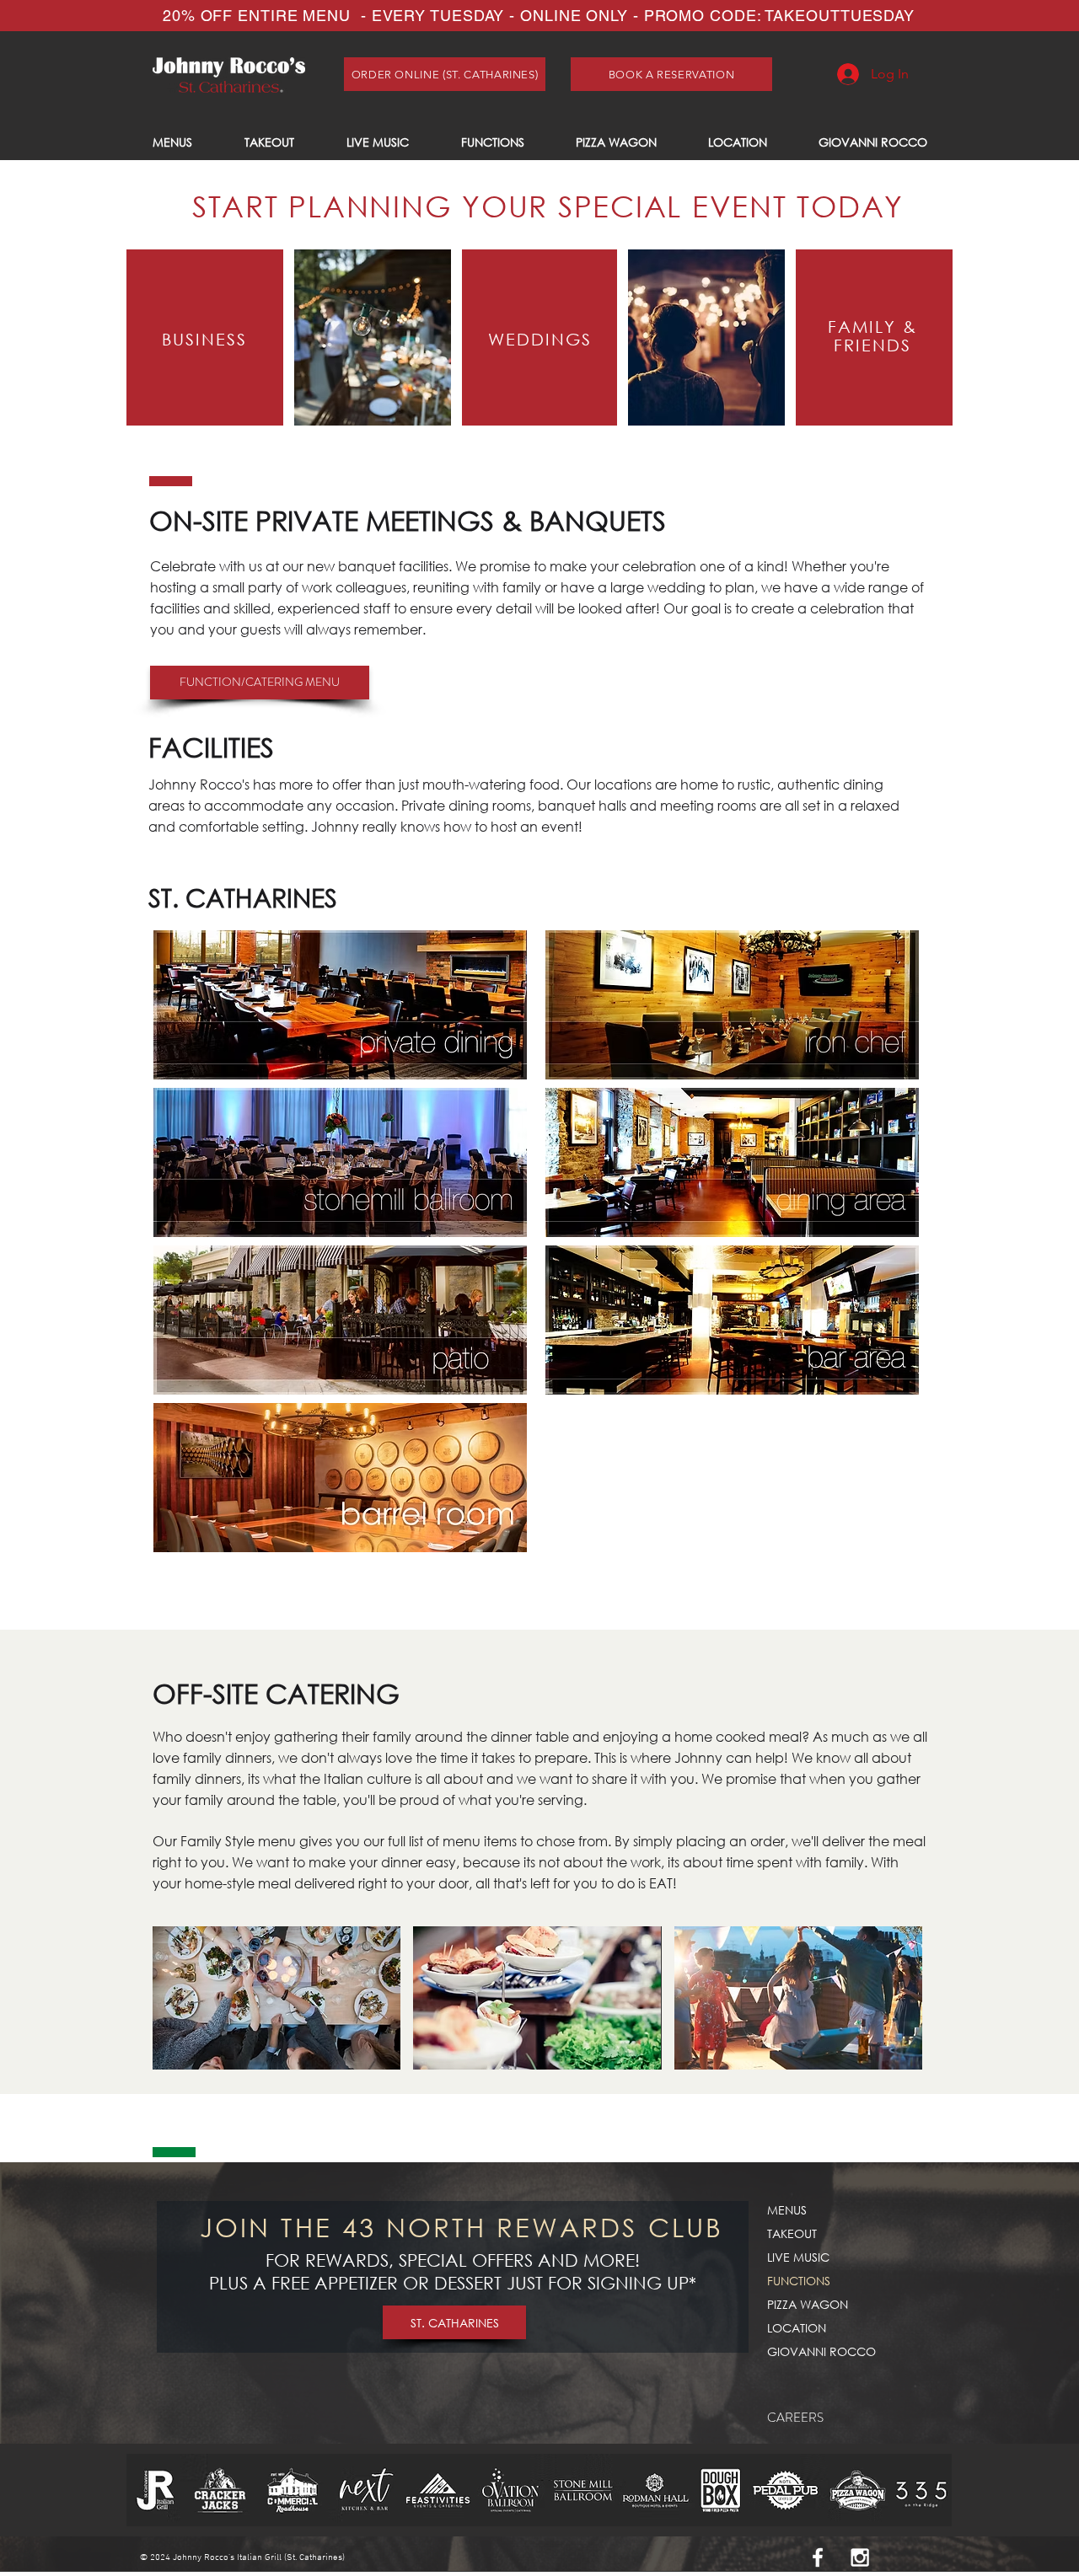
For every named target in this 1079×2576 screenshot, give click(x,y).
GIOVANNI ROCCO (821, 2351)
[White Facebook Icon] (818, 2557)
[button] (276, 1998)
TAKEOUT (792, 2233)
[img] (732, 1162)
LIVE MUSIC (798, 2257)
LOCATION (797, 2328)
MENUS (787, 2210)
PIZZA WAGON (808, 2304)
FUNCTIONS (799, 2281)
